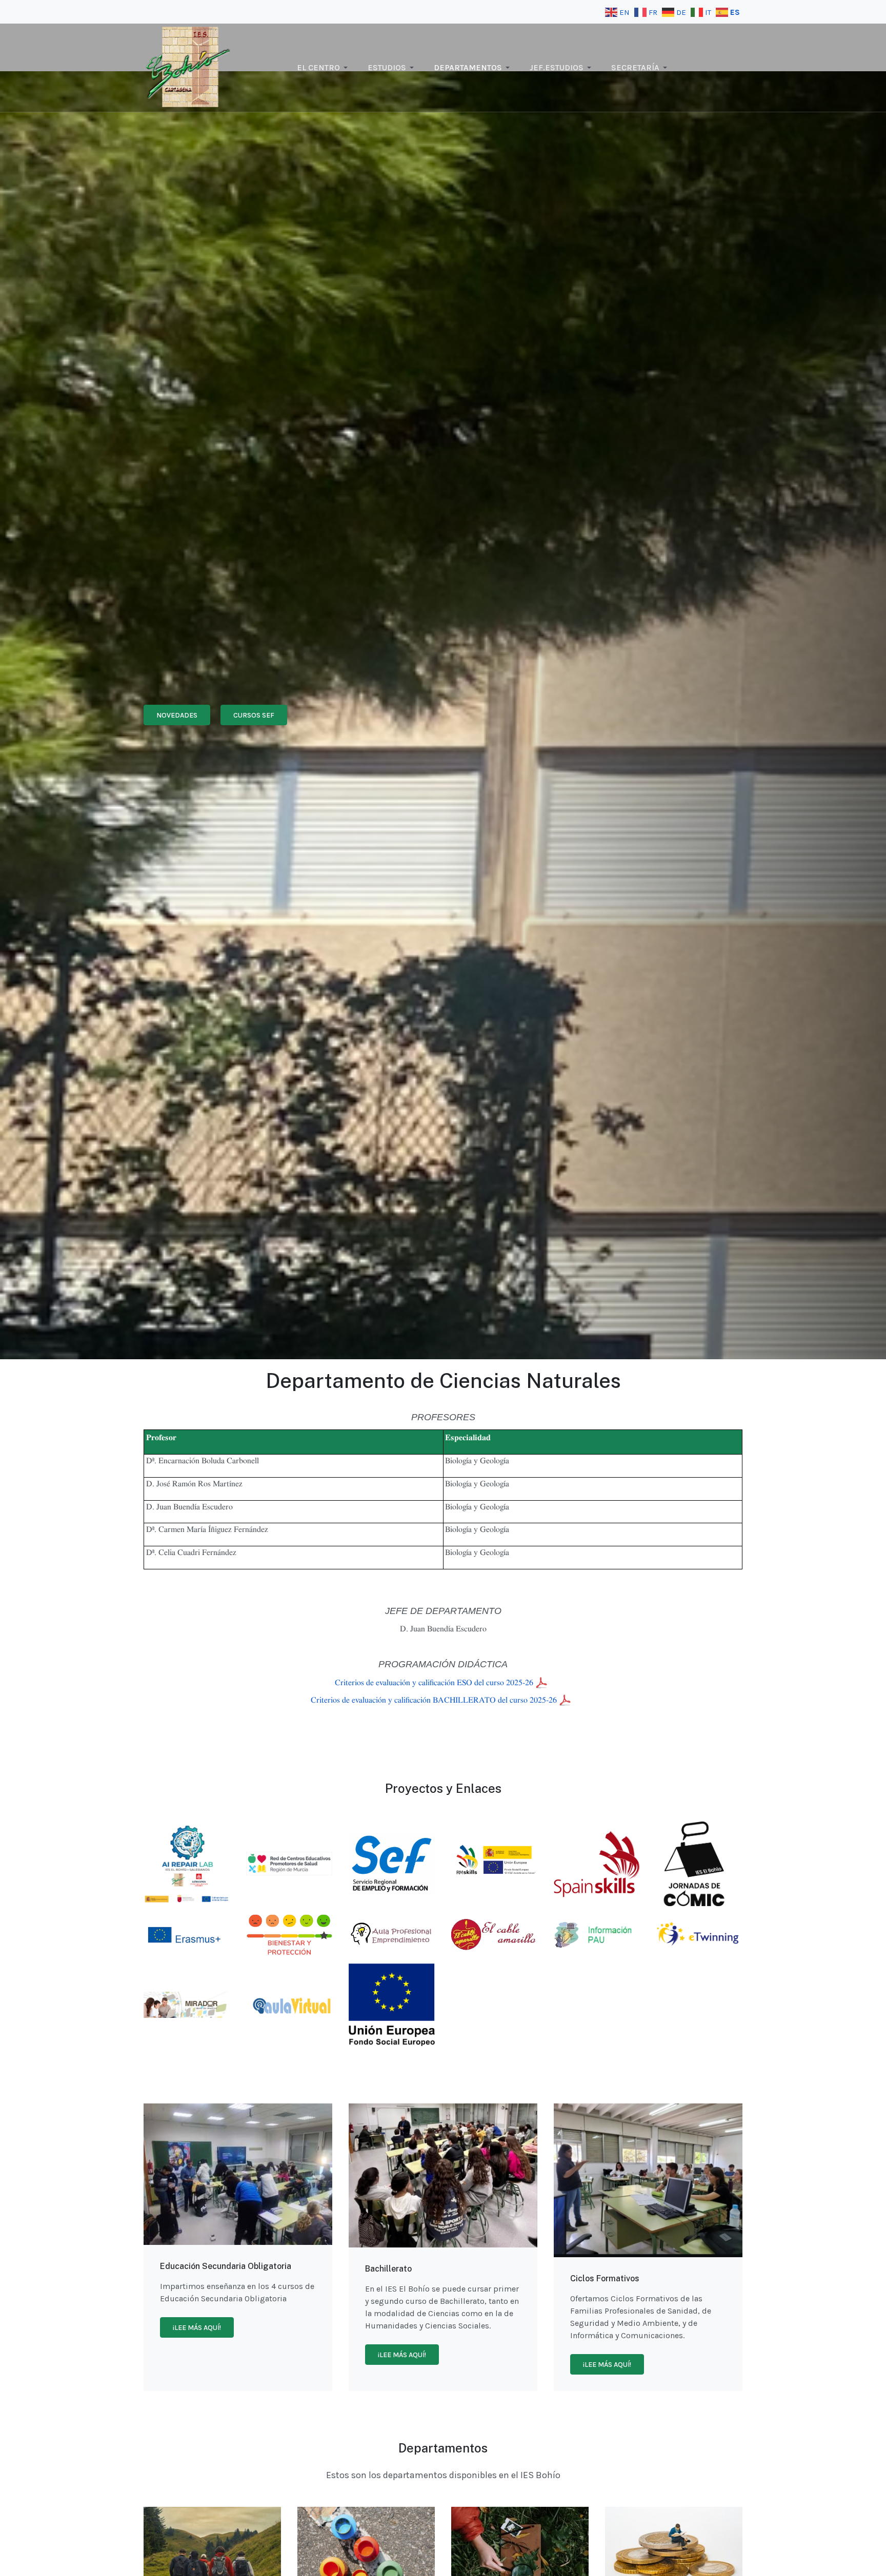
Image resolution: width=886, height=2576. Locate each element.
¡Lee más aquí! (197, 2328)
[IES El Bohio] (188, 67)
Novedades (177, 715)
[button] (324, 68)
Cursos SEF (254, 715)
